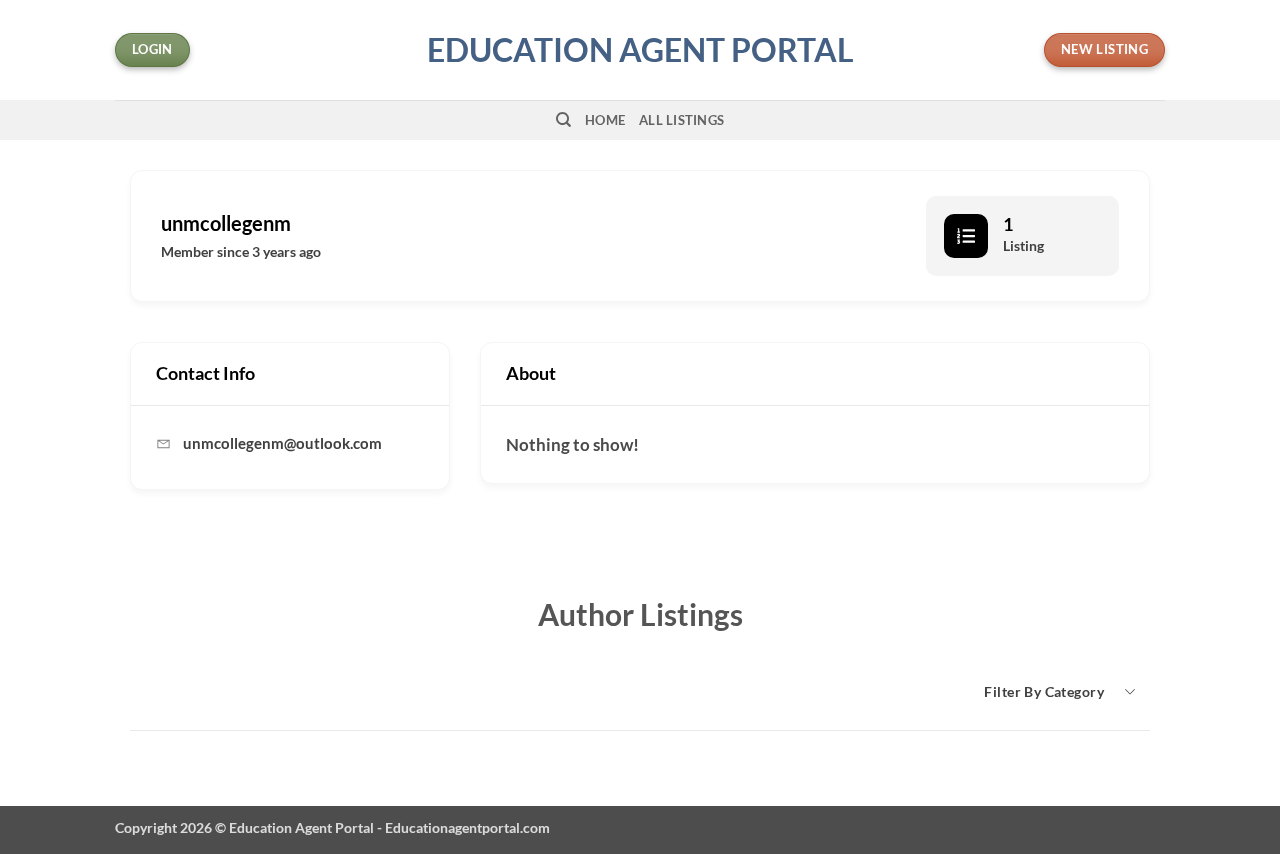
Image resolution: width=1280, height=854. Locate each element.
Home (605, 120)
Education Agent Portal (640, 50)
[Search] (563, 120)
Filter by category (1044, 691)
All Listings (681, 120)
